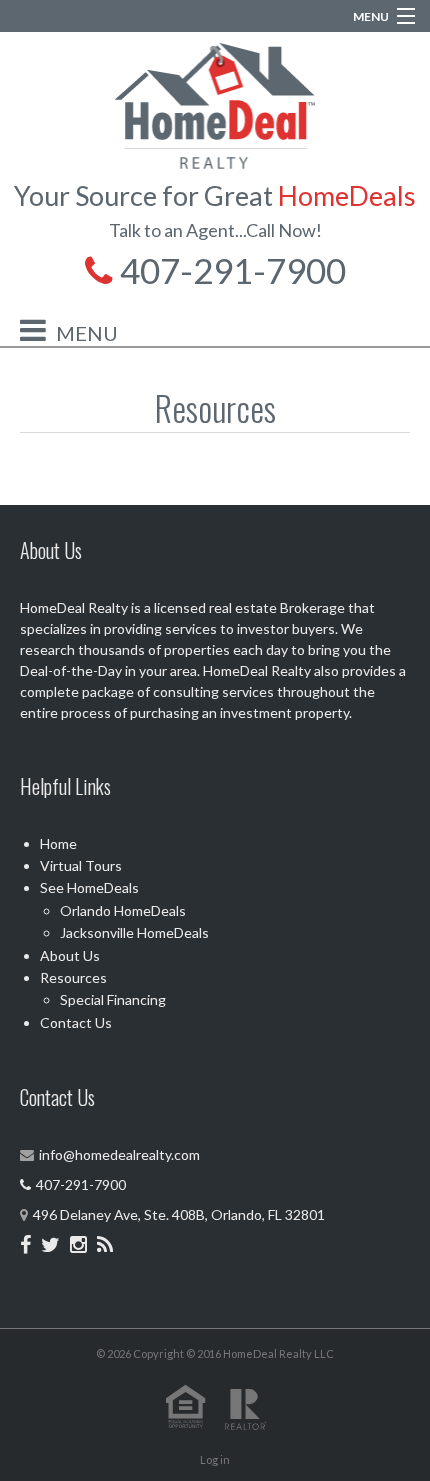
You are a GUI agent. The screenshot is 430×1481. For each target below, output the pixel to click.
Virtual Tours (81, 865)
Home (58, 843)
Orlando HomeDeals (123, 910)
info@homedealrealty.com (119, 1154)
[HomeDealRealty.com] (215, 103)
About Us (70, 955)
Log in (215, 1459)
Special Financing (113, 999)
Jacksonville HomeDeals (134, 932)
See (89, 887)
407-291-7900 (229, 270)
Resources (73, 977)
